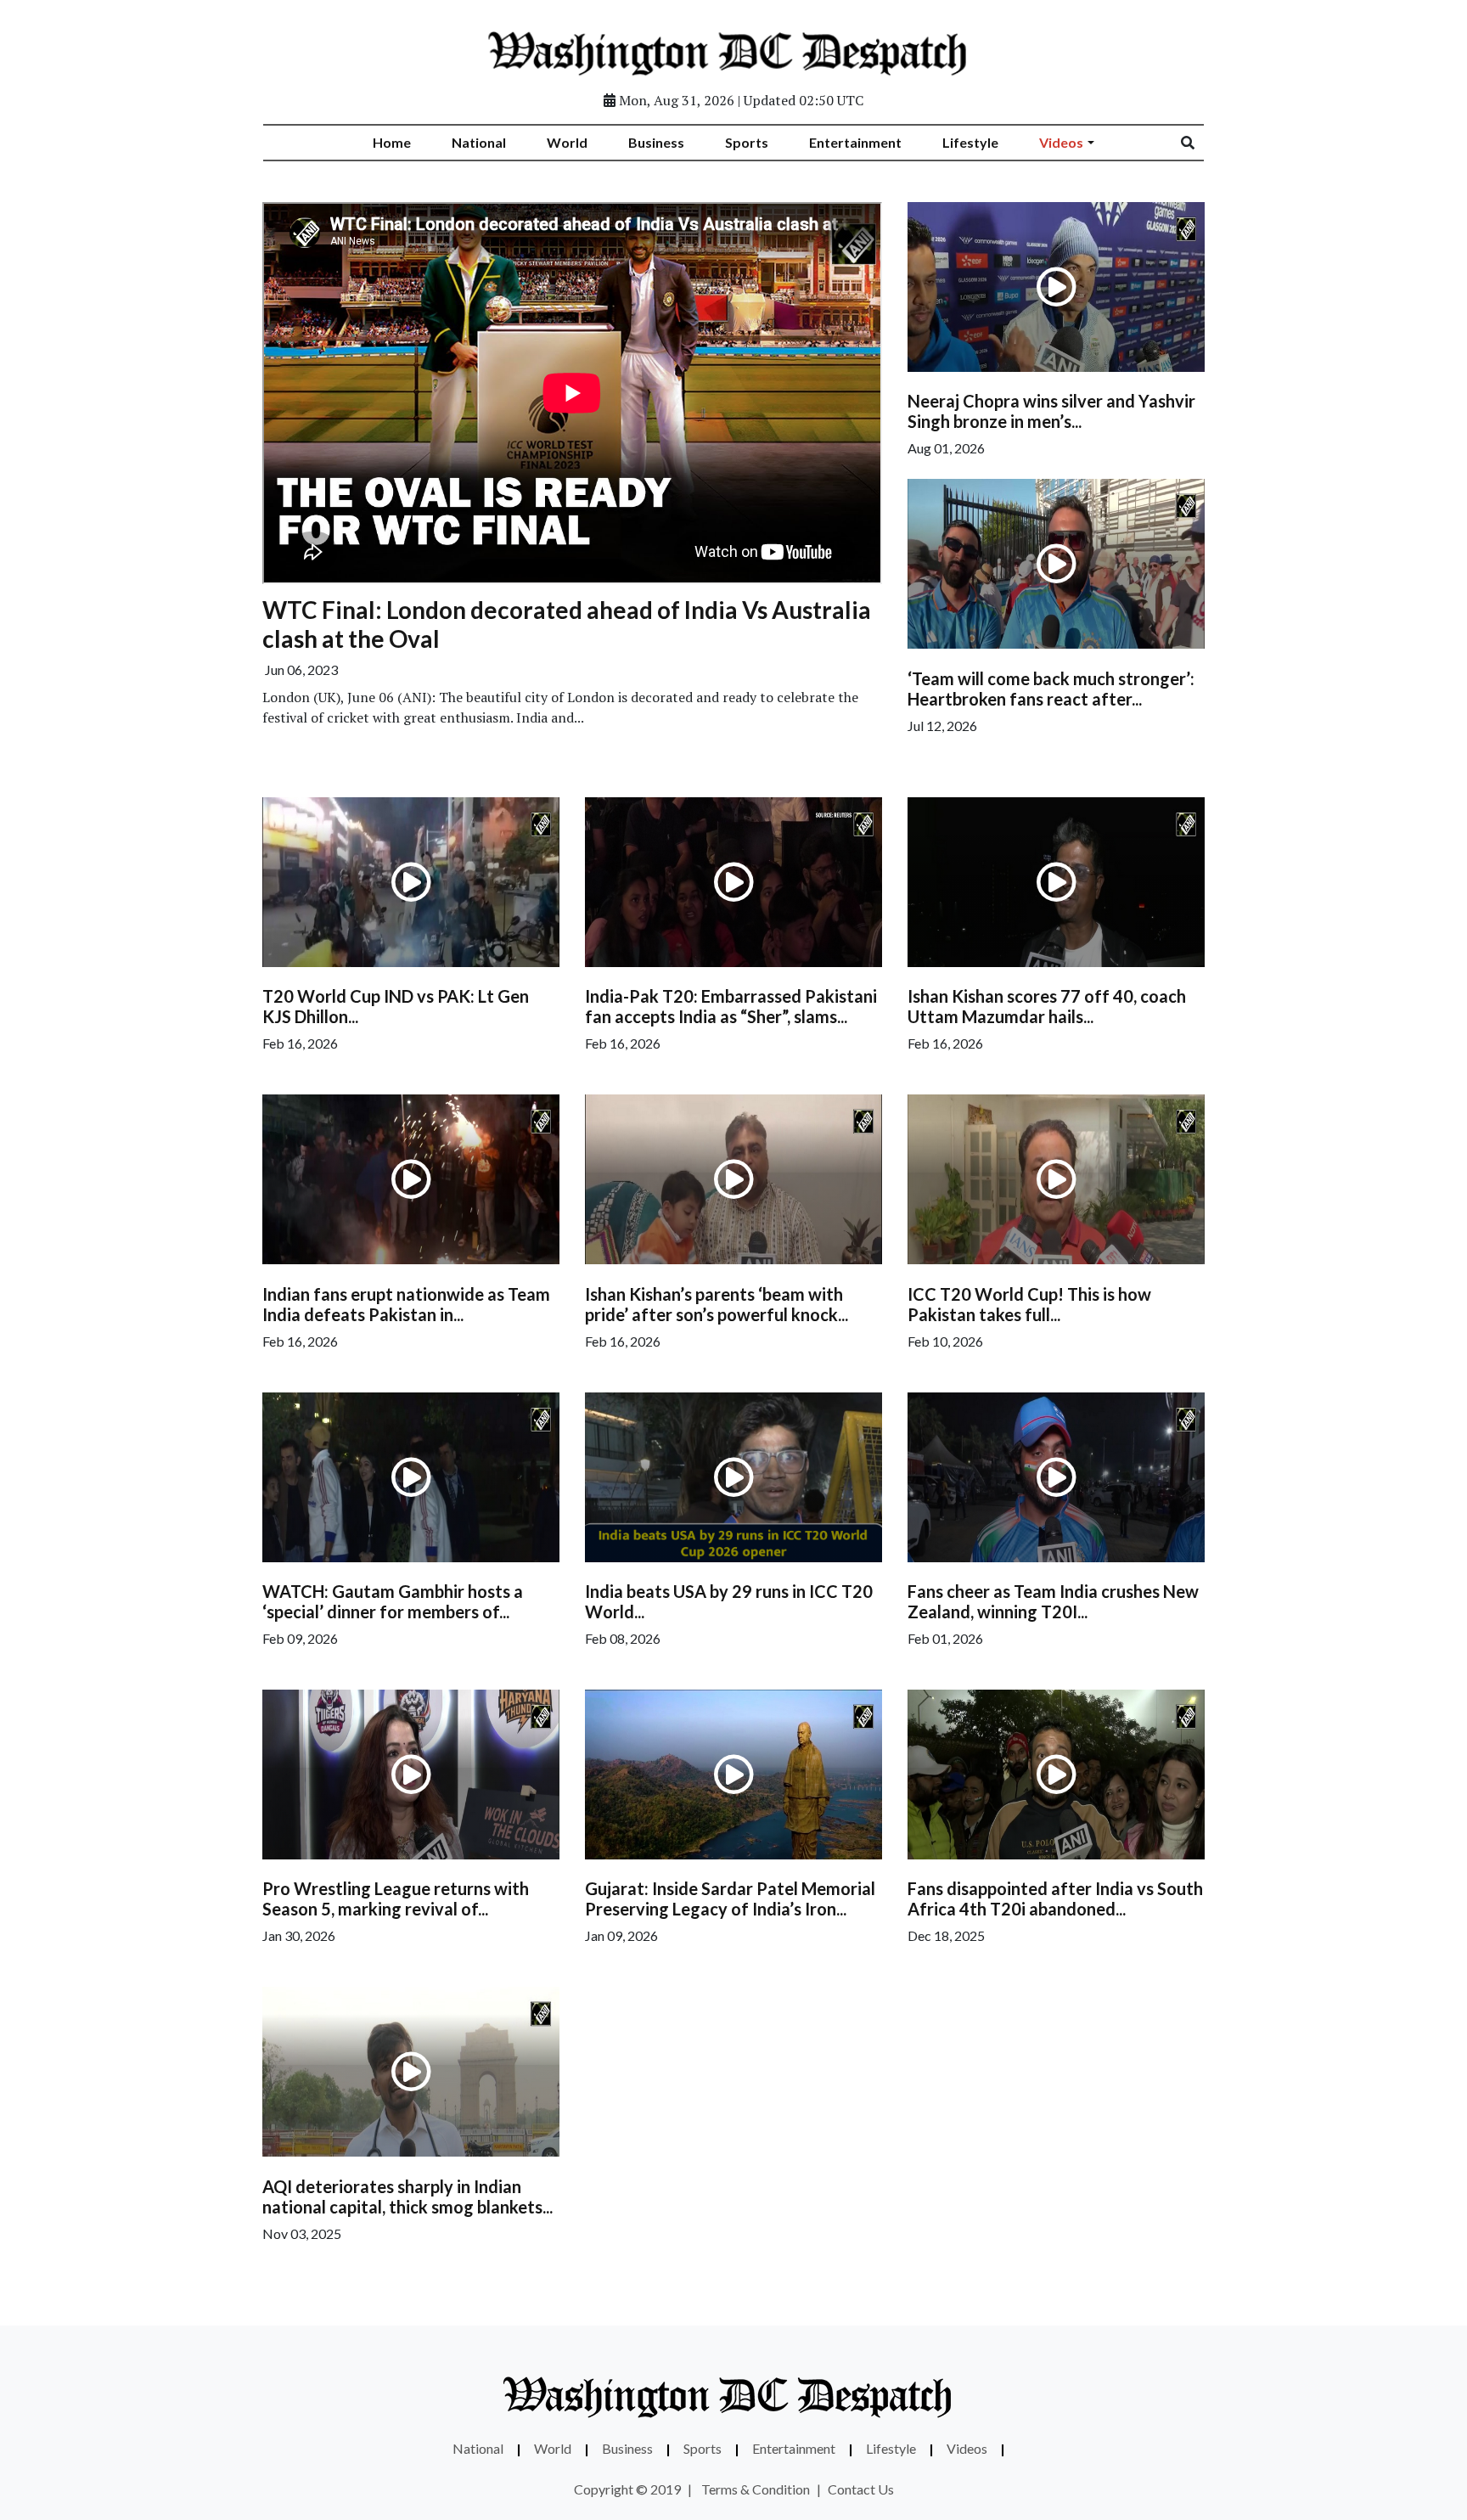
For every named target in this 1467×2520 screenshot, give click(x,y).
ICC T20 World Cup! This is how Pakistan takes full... (1029, 1304)
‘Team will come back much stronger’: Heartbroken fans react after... (1051, 689)
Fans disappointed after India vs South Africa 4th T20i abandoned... (1055, 1898)
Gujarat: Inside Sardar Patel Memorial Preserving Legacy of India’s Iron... (730, 1898)
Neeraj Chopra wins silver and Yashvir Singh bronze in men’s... (1051, 411)
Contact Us (861, 2489)
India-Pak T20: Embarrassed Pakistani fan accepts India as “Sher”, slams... (731, 1006)
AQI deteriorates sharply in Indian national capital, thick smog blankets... (407, 2197)
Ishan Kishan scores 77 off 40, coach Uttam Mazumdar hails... (1047, 1006)
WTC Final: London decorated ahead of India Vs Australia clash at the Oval (567, 624)
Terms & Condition (756, 2489)
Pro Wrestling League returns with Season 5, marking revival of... (396, 1898)
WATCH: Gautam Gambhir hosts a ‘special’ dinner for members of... (393, 1601)
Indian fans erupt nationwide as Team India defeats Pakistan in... (406, 1304)
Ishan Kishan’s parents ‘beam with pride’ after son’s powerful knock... (717, 1304)
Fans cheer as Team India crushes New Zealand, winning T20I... (1053, 1601)
